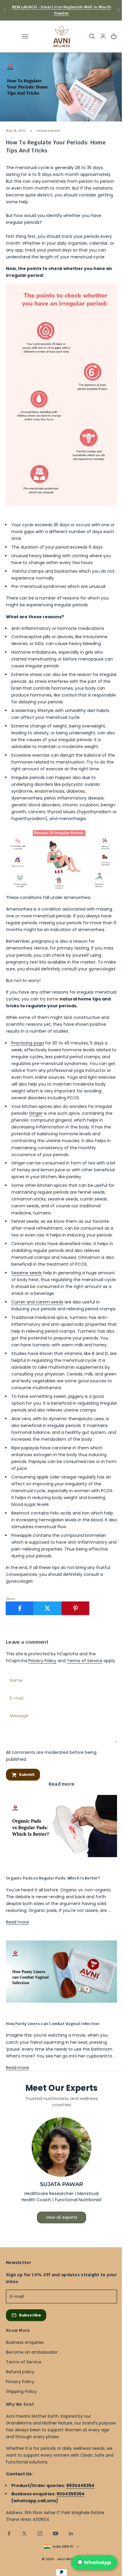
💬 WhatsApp (94, 2562)
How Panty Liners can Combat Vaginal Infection (53, 2024)
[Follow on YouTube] (56, 2533)
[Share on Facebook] (20, 1608)
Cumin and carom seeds (37, 1302)
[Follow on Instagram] (40, 2533)
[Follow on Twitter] (24, 2533)
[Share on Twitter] (47, 1608)
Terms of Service (85, 1661)
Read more (17, 1922)
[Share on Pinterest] (76, 1608)
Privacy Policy (42, 1661)
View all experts (61, 2217)
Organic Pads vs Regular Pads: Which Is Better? (53, 1878)
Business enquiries (25, 2342)
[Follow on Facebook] (9, 2533)
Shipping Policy (21, 2391)
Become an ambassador (32, 2352)
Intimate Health (48, 131)
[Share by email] (103, 1608)
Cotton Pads (16, 1867)
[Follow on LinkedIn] (71, 2533)
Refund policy (20, 2372)
